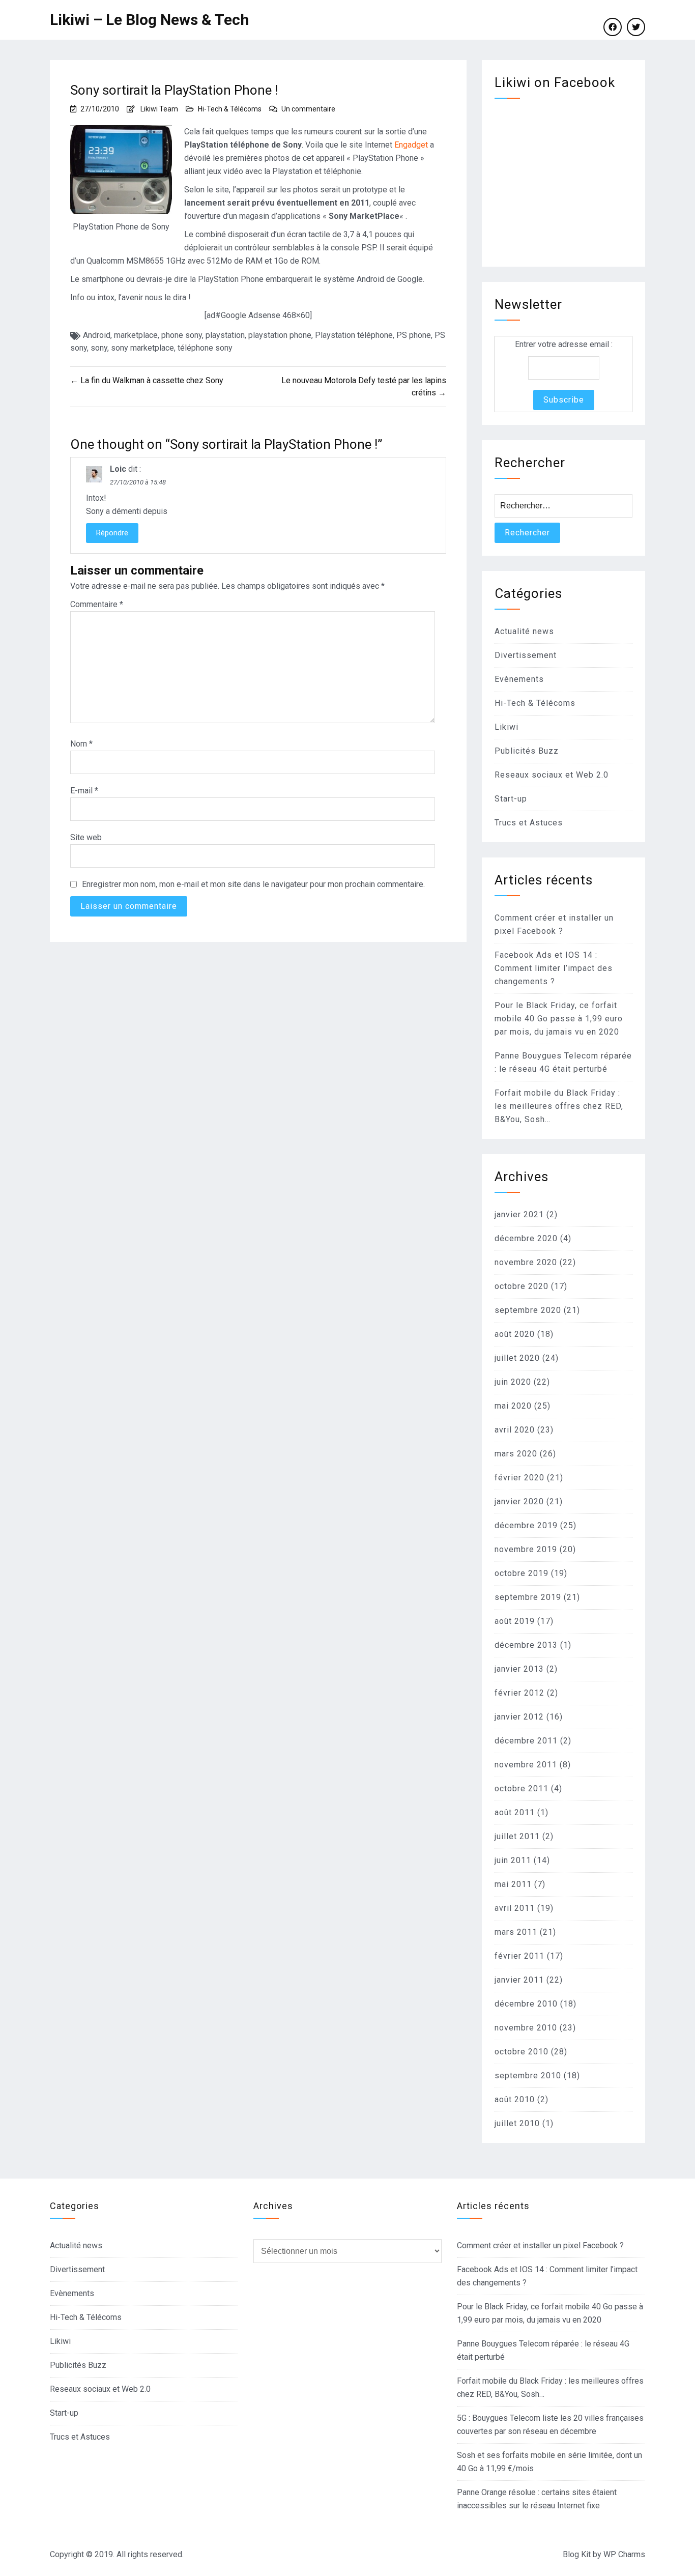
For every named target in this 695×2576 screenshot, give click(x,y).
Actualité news (524, 631)
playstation (225, 335)
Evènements (519, 679)
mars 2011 (516, 1932)
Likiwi (506, 727)
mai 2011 (513, 1884)
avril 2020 (515, 1430)
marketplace (136, 335)
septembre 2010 (528, 2076)
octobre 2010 (522, 2052)
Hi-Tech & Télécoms (230, 109)
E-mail (84, 791)
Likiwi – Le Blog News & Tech (150, 20)
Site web (86, 837)
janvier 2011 (519, 1980)
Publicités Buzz (527, 751)
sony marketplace (142, 348)
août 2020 (515, 1334)
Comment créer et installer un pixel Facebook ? (540, 2245)
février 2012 (519, 1693)
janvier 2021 (519, 1214)
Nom (81, 744)
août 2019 (515, 1621)
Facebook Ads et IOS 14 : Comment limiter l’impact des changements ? (554, 968)
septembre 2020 (528, 1310)
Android (97, 335)
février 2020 (519, 1478)
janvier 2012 (519, 1717)
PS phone (414, 335)
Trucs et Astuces (529, 823)
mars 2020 (516, 1454)
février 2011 (519, 1956)
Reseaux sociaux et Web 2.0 (552, 775)
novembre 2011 (526, 1765)
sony (99, 348)
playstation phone (280, 335)
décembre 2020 (526, 1238)
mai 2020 (513, 1406)
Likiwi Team (159, 109)
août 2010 (515, 2099)
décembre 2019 (526, 1525)
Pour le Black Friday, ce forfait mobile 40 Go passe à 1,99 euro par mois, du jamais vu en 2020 (559, 1019)
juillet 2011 (517, 1836)
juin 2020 (513, 1382)
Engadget (411, 145)
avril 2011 (515, 1908)
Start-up (511, 799)
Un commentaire (308, 109)
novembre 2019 (526, 1549)
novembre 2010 (526, 2028)
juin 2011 (513, 1860)
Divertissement (526, 655)
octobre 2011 (522, 1788)
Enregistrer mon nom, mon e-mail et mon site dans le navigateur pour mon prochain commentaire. (253, 884)
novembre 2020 (526, 1262)
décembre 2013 (526, 1645)
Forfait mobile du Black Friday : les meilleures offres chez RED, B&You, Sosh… (559, 1106)
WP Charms (624, 2554)
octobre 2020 (522, 1286)
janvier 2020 (519, 1501)
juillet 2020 (517, 1358)
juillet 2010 (517, 2123)
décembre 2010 (526, 2004)
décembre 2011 (526, 1741)
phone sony (182, 335)
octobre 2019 (522, 1573)
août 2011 (515, 1812)
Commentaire (97, 604)
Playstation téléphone (354, 335)
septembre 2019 (528, 1597)
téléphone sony (205, 348)
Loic (118, 469)
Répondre (112, 533)
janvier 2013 (519, 1669)
